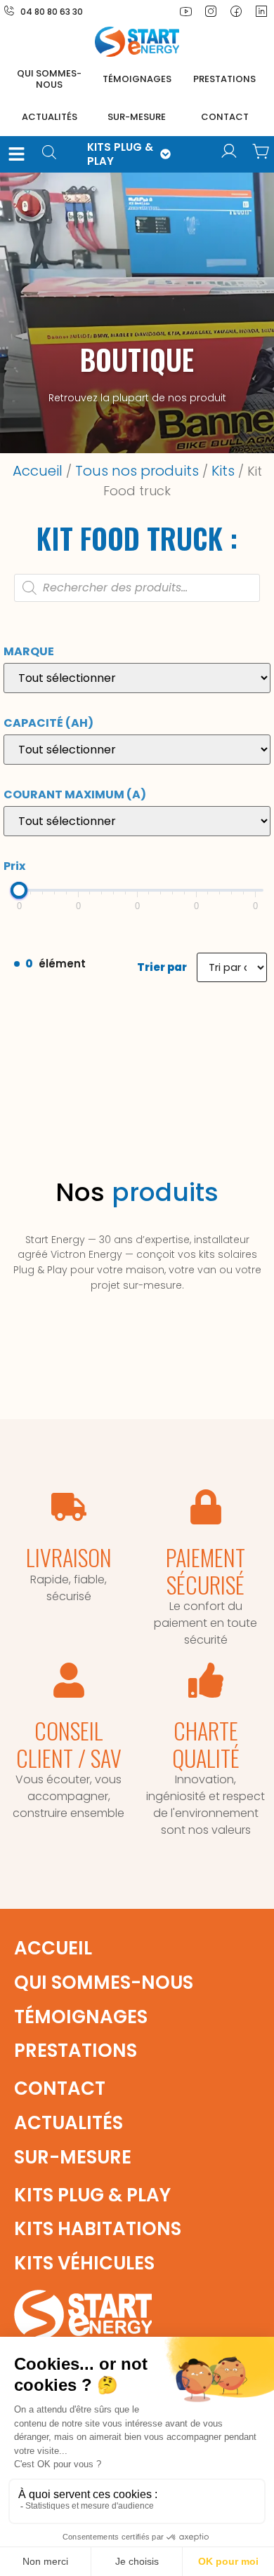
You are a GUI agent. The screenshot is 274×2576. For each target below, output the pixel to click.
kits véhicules (84, 2263)
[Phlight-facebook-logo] (236, 11)
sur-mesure (137, 117)
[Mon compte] (229, 152)
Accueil (38, 471)
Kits (223, 471)
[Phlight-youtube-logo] (185, 11)
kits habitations (98, 2229)
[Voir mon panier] (261, 152)
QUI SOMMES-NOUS (49, 79)
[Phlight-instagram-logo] (211, 11)
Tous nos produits (137, 471)
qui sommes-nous (104, 1983)
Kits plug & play (92, 2195)
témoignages (137, 79)
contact (225, 117)
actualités (50, 117)
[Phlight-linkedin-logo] (261, 11)
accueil (53, 1948)
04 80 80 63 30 (52, 12)
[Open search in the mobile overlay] (54, 154)
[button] (17, 154)
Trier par (162, 967)
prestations (224, 79)
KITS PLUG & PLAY (120, 154)
